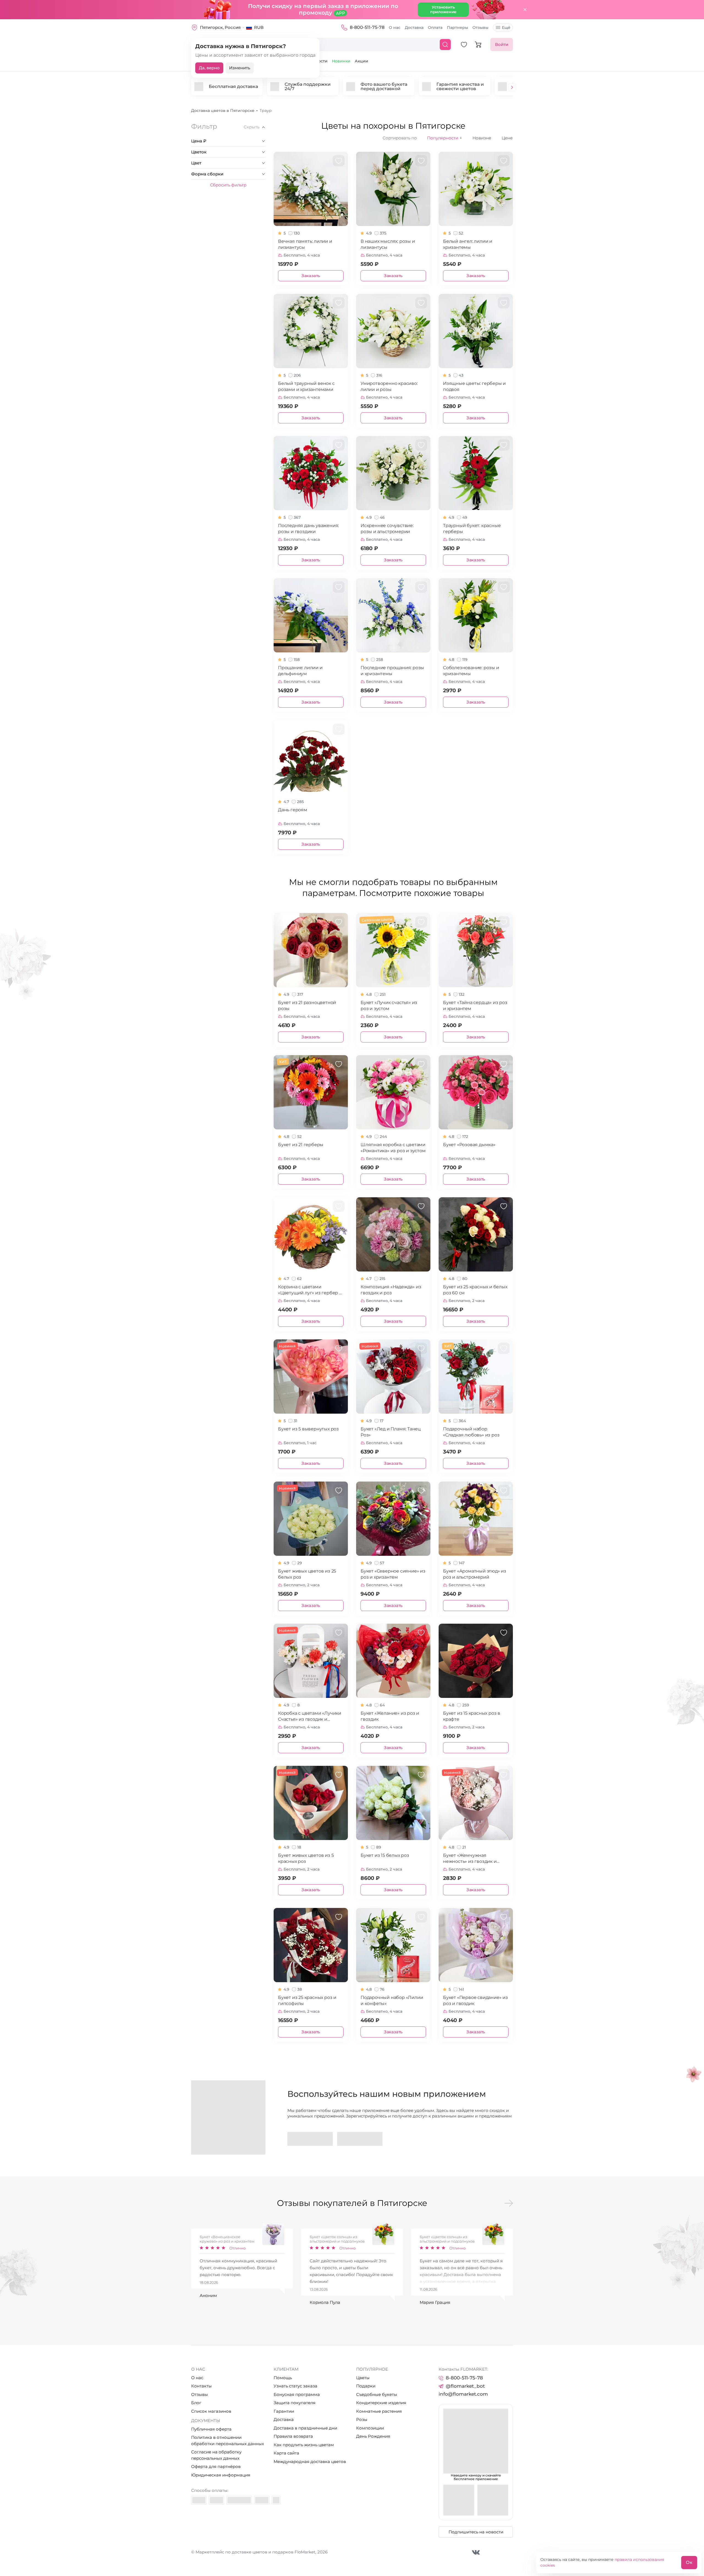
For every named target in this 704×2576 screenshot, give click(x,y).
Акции (361, 61)
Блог (196, 2403)
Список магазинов (211, 2411)
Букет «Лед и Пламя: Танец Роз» (391, 1432)
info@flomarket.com (463, 2394)
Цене (507, 138)
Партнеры (457, 27)
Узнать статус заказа (295, 2386)
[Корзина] (478, 45)
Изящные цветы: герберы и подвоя (474, 386)
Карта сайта (286, 2453)
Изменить (240, 68)
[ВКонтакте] (476, 2552)
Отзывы (480, 27)
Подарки (366, 2386)
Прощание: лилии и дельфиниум (300, 671)
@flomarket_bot (465, 2386)
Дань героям (293, 810)
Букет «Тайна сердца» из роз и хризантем (475, 1006)
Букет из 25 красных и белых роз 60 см (475, 1290)
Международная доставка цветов (310, 2461)
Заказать (311, 276)
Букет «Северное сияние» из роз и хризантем (393, 1574)
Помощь (283, 2378)
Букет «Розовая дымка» (469, 1145)
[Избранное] (464, 45)
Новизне (482, 138)
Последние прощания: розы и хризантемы (392, 671)
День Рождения (373, 2436)
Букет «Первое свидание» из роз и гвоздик (475, 2000)
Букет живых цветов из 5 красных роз (306, 1858)
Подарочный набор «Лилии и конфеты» (392, 2000)
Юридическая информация (221, 2475)
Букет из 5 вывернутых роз (308, 1429)
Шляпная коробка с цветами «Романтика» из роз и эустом (393, 1148)
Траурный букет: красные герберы (472, 529)
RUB (259, 27)
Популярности (445, 138)
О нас (395, 27)
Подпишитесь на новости (476, 2532)
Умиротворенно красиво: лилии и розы (389, 386)
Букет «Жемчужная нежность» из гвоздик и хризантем (470, 1859)
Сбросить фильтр (228, 185)
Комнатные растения (379, 2411)
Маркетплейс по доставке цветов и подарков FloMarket (255, 2552)
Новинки (341, 61)
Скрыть (251, 127)
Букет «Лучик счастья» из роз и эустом (389, 1006)
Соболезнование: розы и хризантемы (471, 671)
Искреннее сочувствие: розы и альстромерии (387, 529)
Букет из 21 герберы (301, 1145)
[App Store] (360, 2139)
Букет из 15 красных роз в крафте (472, 1716)
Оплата (435, 27)
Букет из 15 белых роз (385, 1855)
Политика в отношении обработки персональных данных (228, 2440)
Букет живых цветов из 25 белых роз (307, 1574)
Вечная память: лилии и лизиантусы (305, 244)
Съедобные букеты (377, 2394)
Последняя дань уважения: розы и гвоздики (308, 529)
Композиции (370, 2428)
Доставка (414, 27)
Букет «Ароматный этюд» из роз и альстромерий (475, 1574)
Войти (502, 44)
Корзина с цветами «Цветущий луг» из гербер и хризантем (310, 1290)
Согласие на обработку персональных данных (216, 2455)
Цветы (363, 2378)
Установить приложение (443, 9)
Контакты (201, 2386)
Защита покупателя (295, 2403)
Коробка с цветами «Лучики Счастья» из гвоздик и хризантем (310, 1716)
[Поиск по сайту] (445, 45)
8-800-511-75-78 (367, 27)
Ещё (506, 27)
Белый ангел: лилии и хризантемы (468, 244)
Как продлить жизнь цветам (304, 2445)
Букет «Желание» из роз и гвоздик (390, 1716)
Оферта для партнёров (216, 2466)
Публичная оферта (211, 2429)
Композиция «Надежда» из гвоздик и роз (391, 1290)
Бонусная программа (297, 2394)
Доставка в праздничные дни (305, 2428)
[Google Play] (310, 2139)
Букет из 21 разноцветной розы (307, 1006)
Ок (689, 2562)
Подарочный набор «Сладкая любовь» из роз (471, 1432)
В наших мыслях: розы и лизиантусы (388, 244)
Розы (362, 2419)
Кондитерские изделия (381, 2403)
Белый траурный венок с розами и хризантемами (306, 386)
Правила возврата (293, 2436)
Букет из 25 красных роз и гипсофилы (307, 2000)
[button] (512, 88)
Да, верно (209, 68)
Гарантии (284, 2411)
